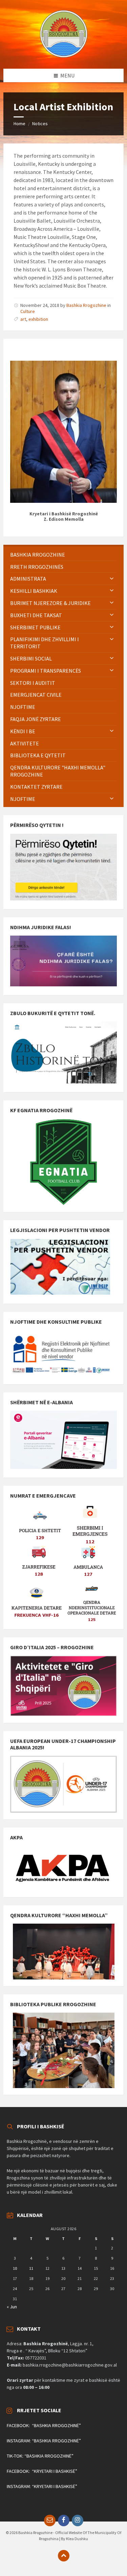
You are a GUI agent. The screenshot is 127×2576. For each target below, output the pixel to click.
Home (19, 124)
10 (15, 2268)
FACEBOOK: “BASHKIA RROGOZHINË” (44, 2425)
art (23, 319)
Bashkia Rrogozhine (86, 305)
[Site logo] (64, 55)
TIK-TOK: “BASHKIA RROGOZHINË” (40, 2456)
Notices (40, 124)
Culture (28, 311)
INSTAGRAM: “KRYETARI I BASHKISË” (42, 2486)
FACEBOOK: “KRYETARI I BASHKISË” (42, 2471)
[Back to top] (64, 2556)
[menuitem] (63, 555)
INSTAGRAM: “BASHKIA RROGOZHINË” (44, 2441)
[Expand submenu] (112, 579)
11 (31, 2268)
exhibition (38, 319)
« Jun (12, 2307)
